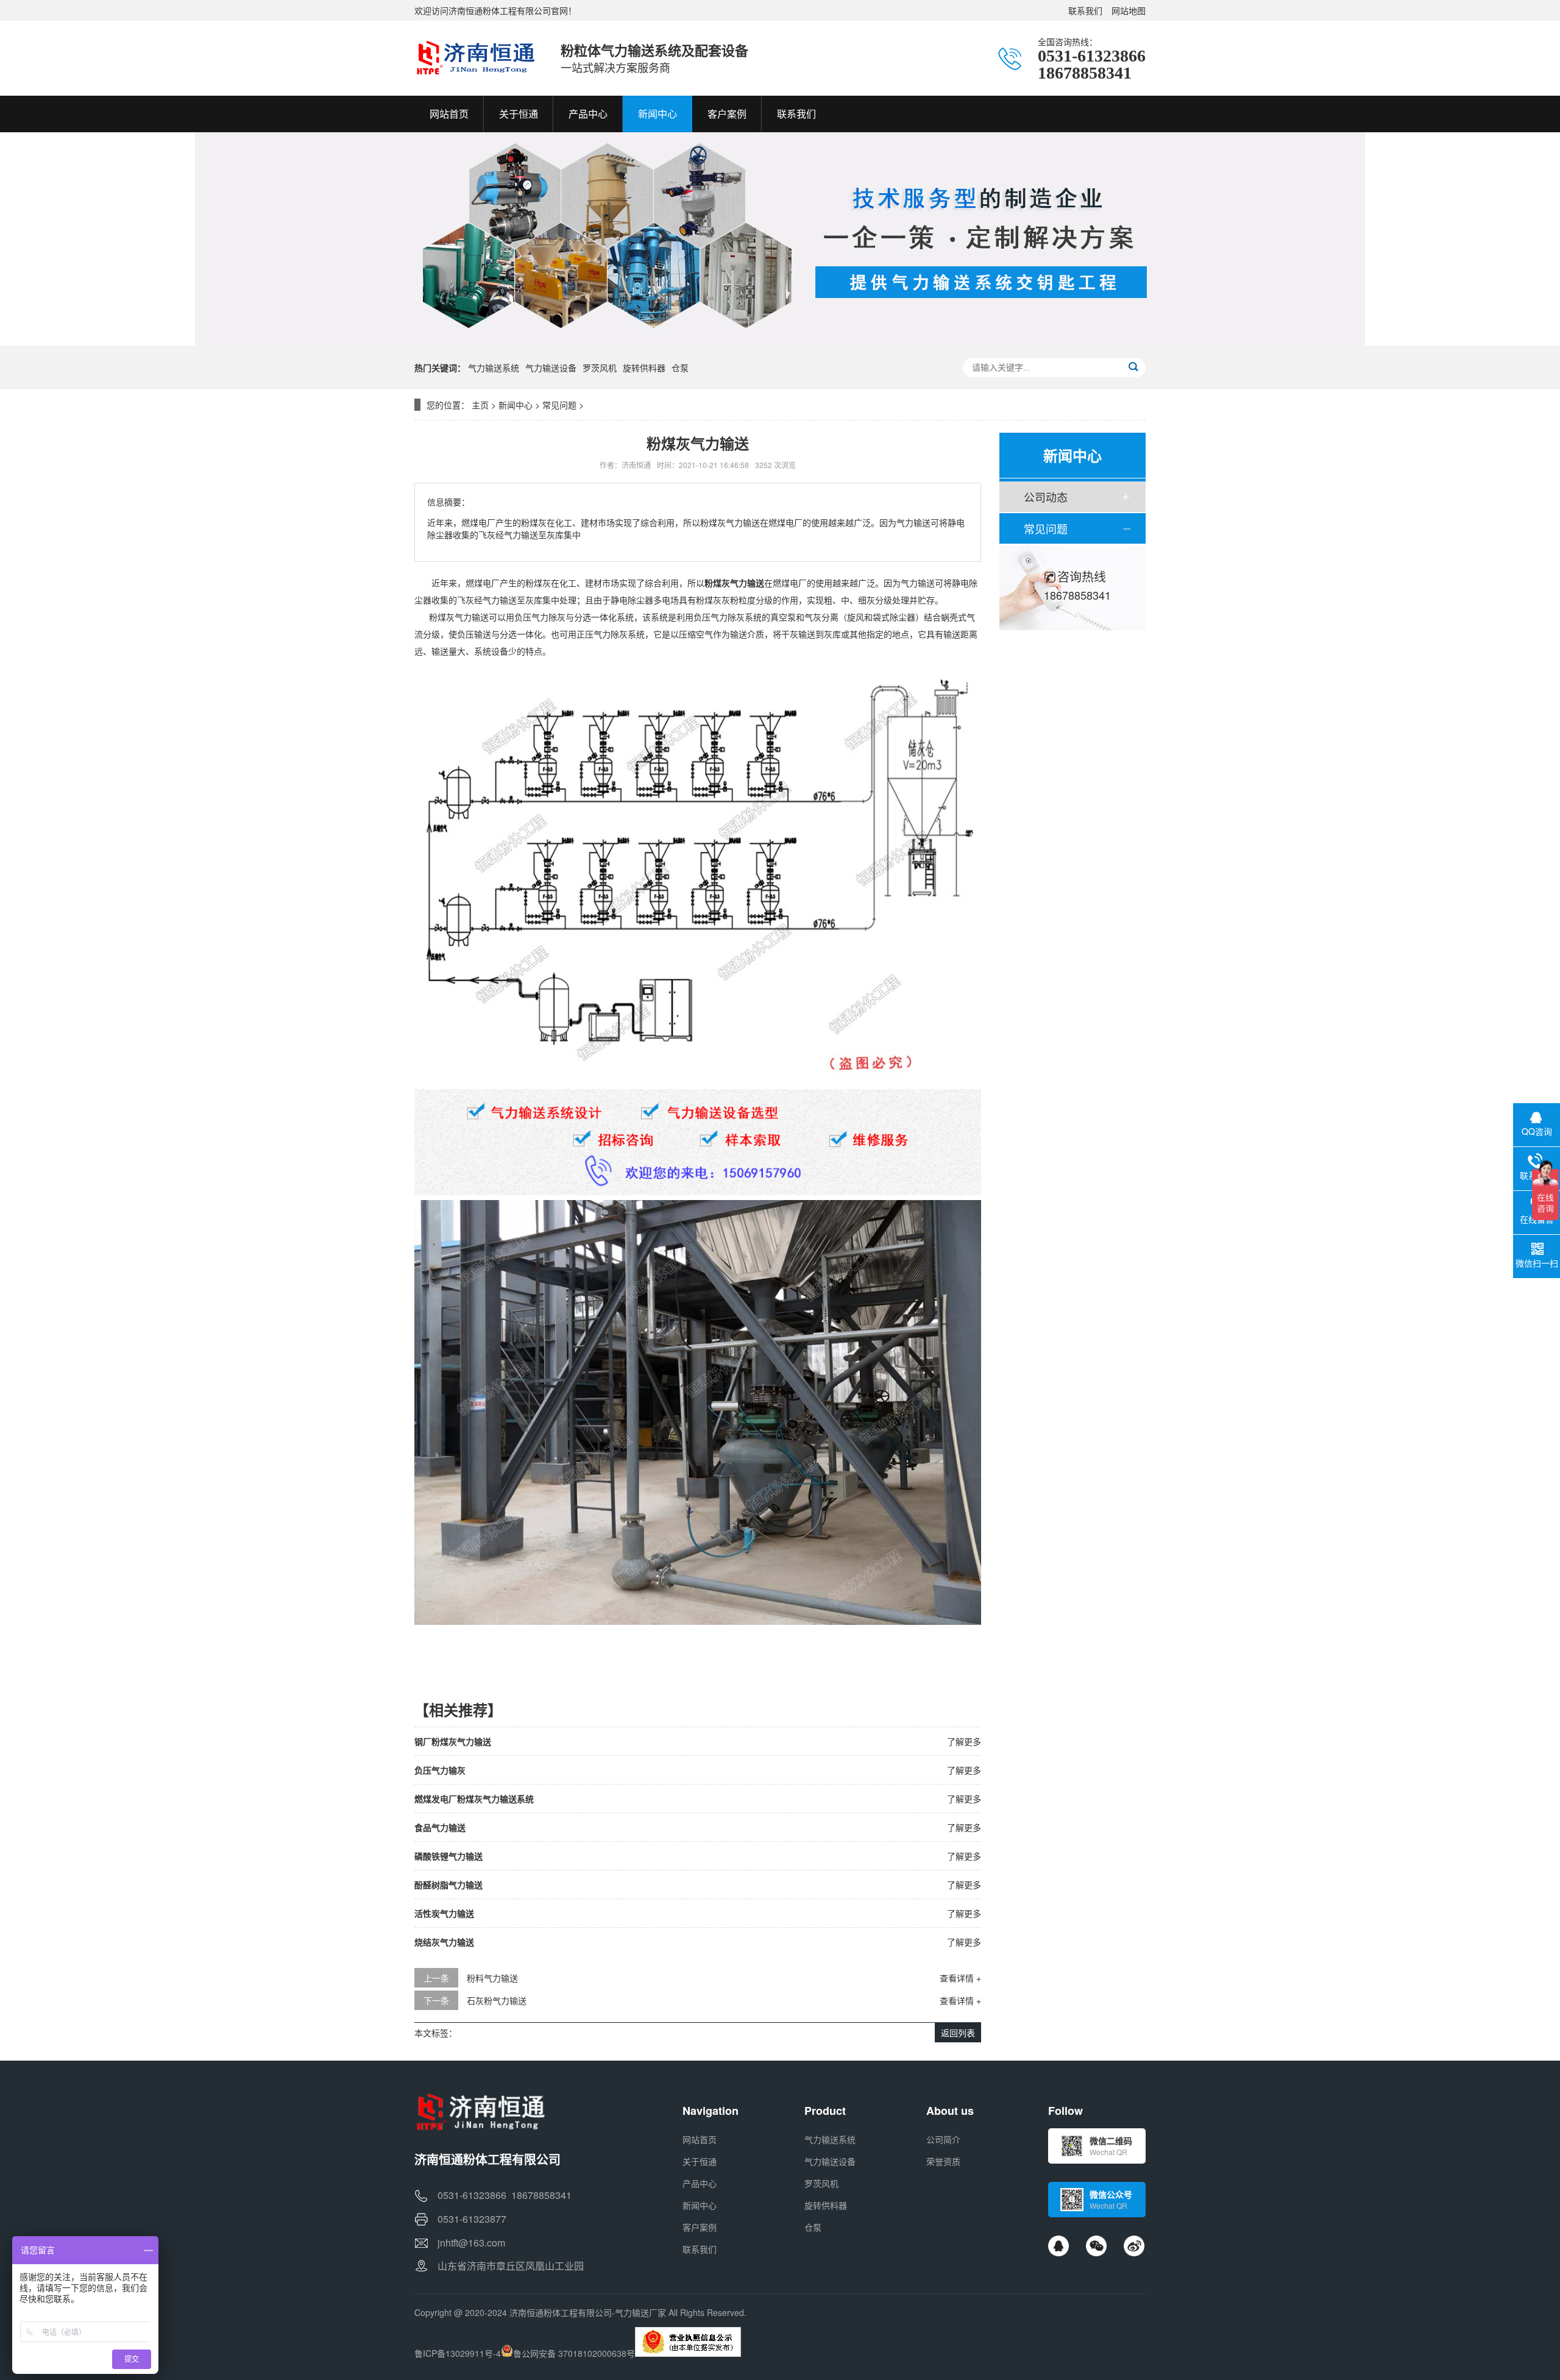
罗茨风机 (600, 368)
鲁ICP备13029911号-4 (458, 2353)
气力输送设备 (551, 368)
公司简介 (943, 2139)
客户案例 (700, 2227)
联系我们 (1085, 10)
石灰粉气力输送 (497, 2000)
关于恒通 (700, 2161)
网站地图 (1129, 10)
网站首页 (700, 2139)
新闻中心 (516, 405)
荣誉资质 (943, 2161)
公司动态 (1046, 497)
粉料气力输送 (492, 1978)
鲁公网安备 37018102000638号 (574, 2353)
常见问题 (559, 405)
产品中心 (700, 2183)
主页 (480, 405)
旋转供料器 (644, 368)
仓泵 (680, 368)
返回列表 (958, 2033)
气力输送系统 (494, 368)
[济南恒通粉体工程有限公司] (475, 58)
